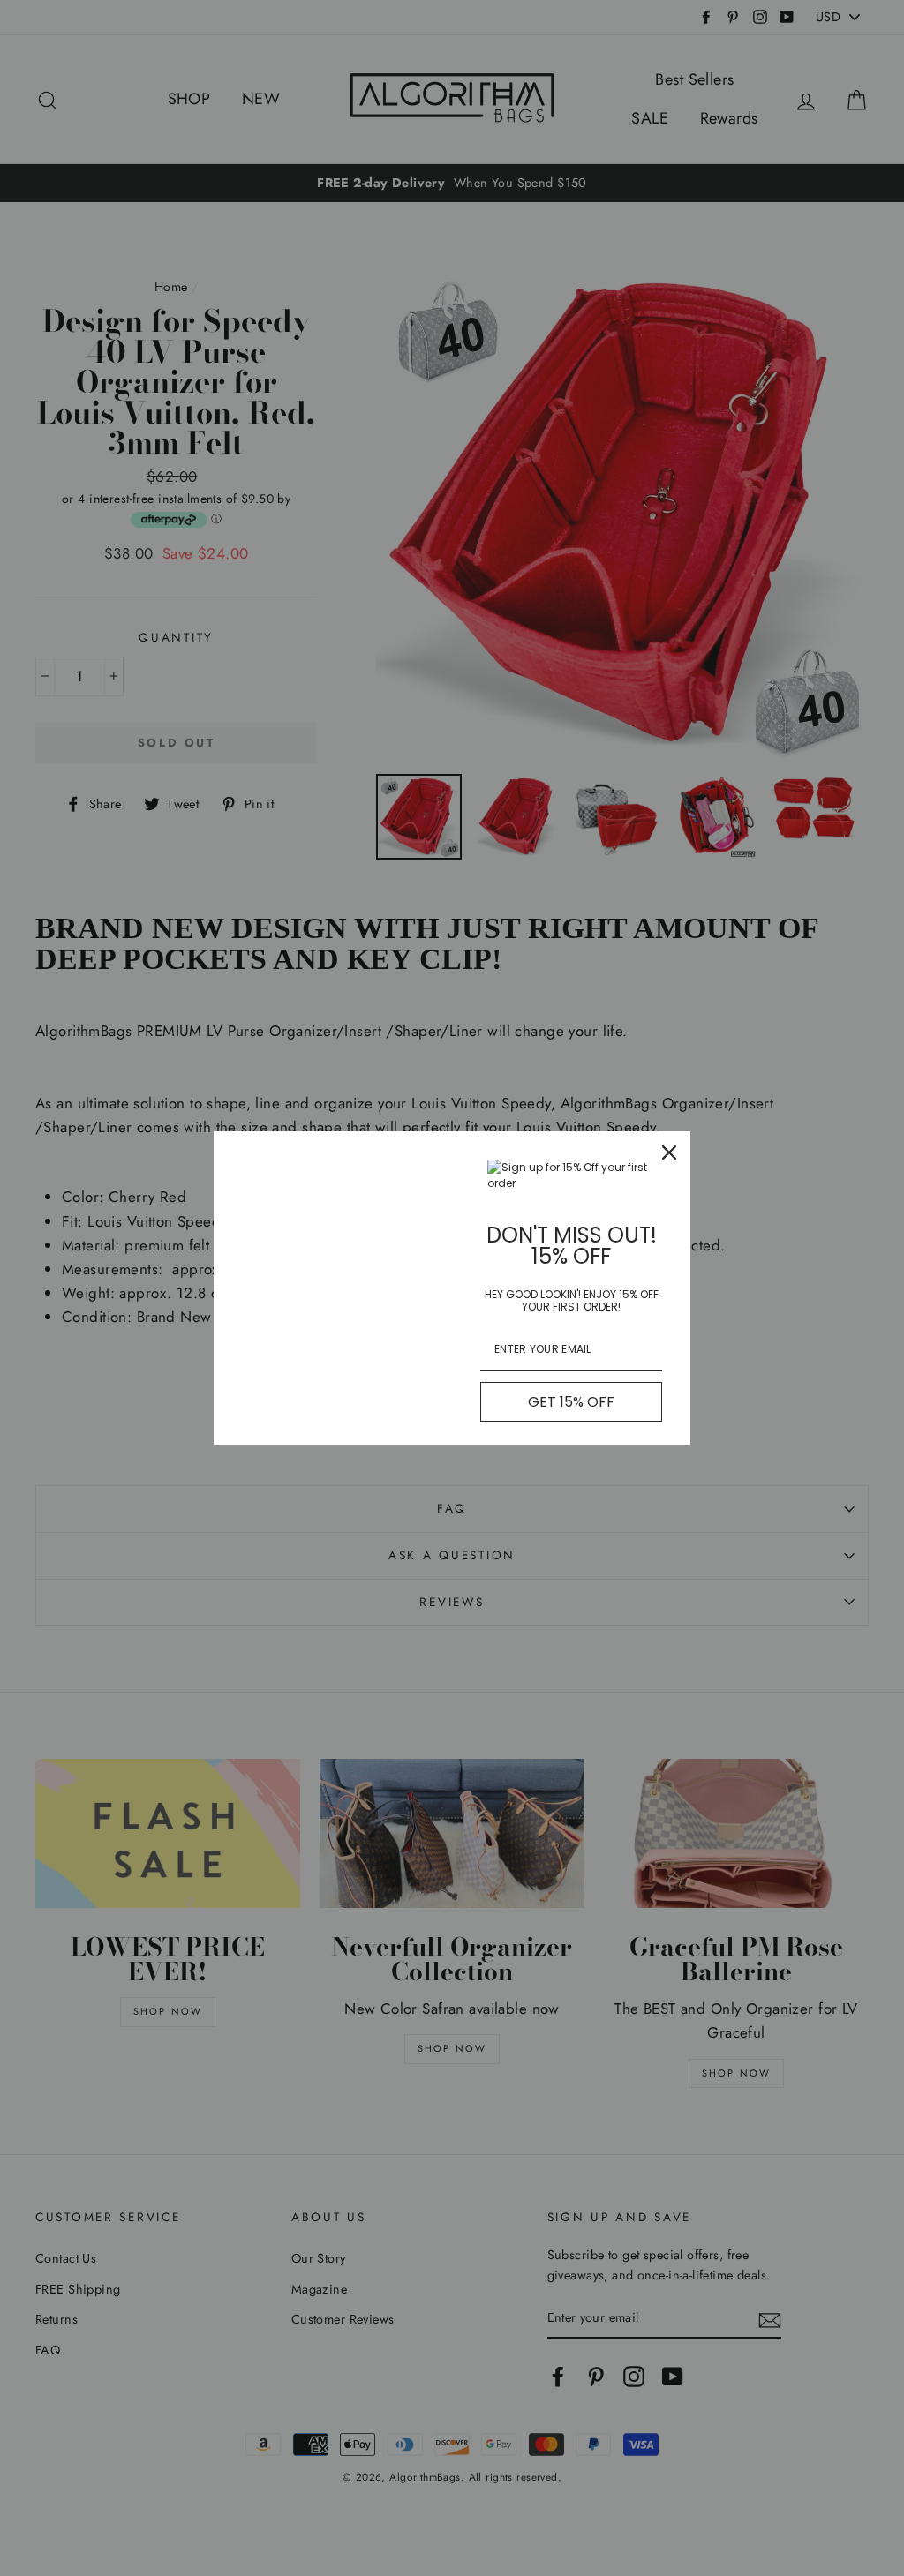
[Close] (669, 1153)
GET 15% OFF (571, 1402)
